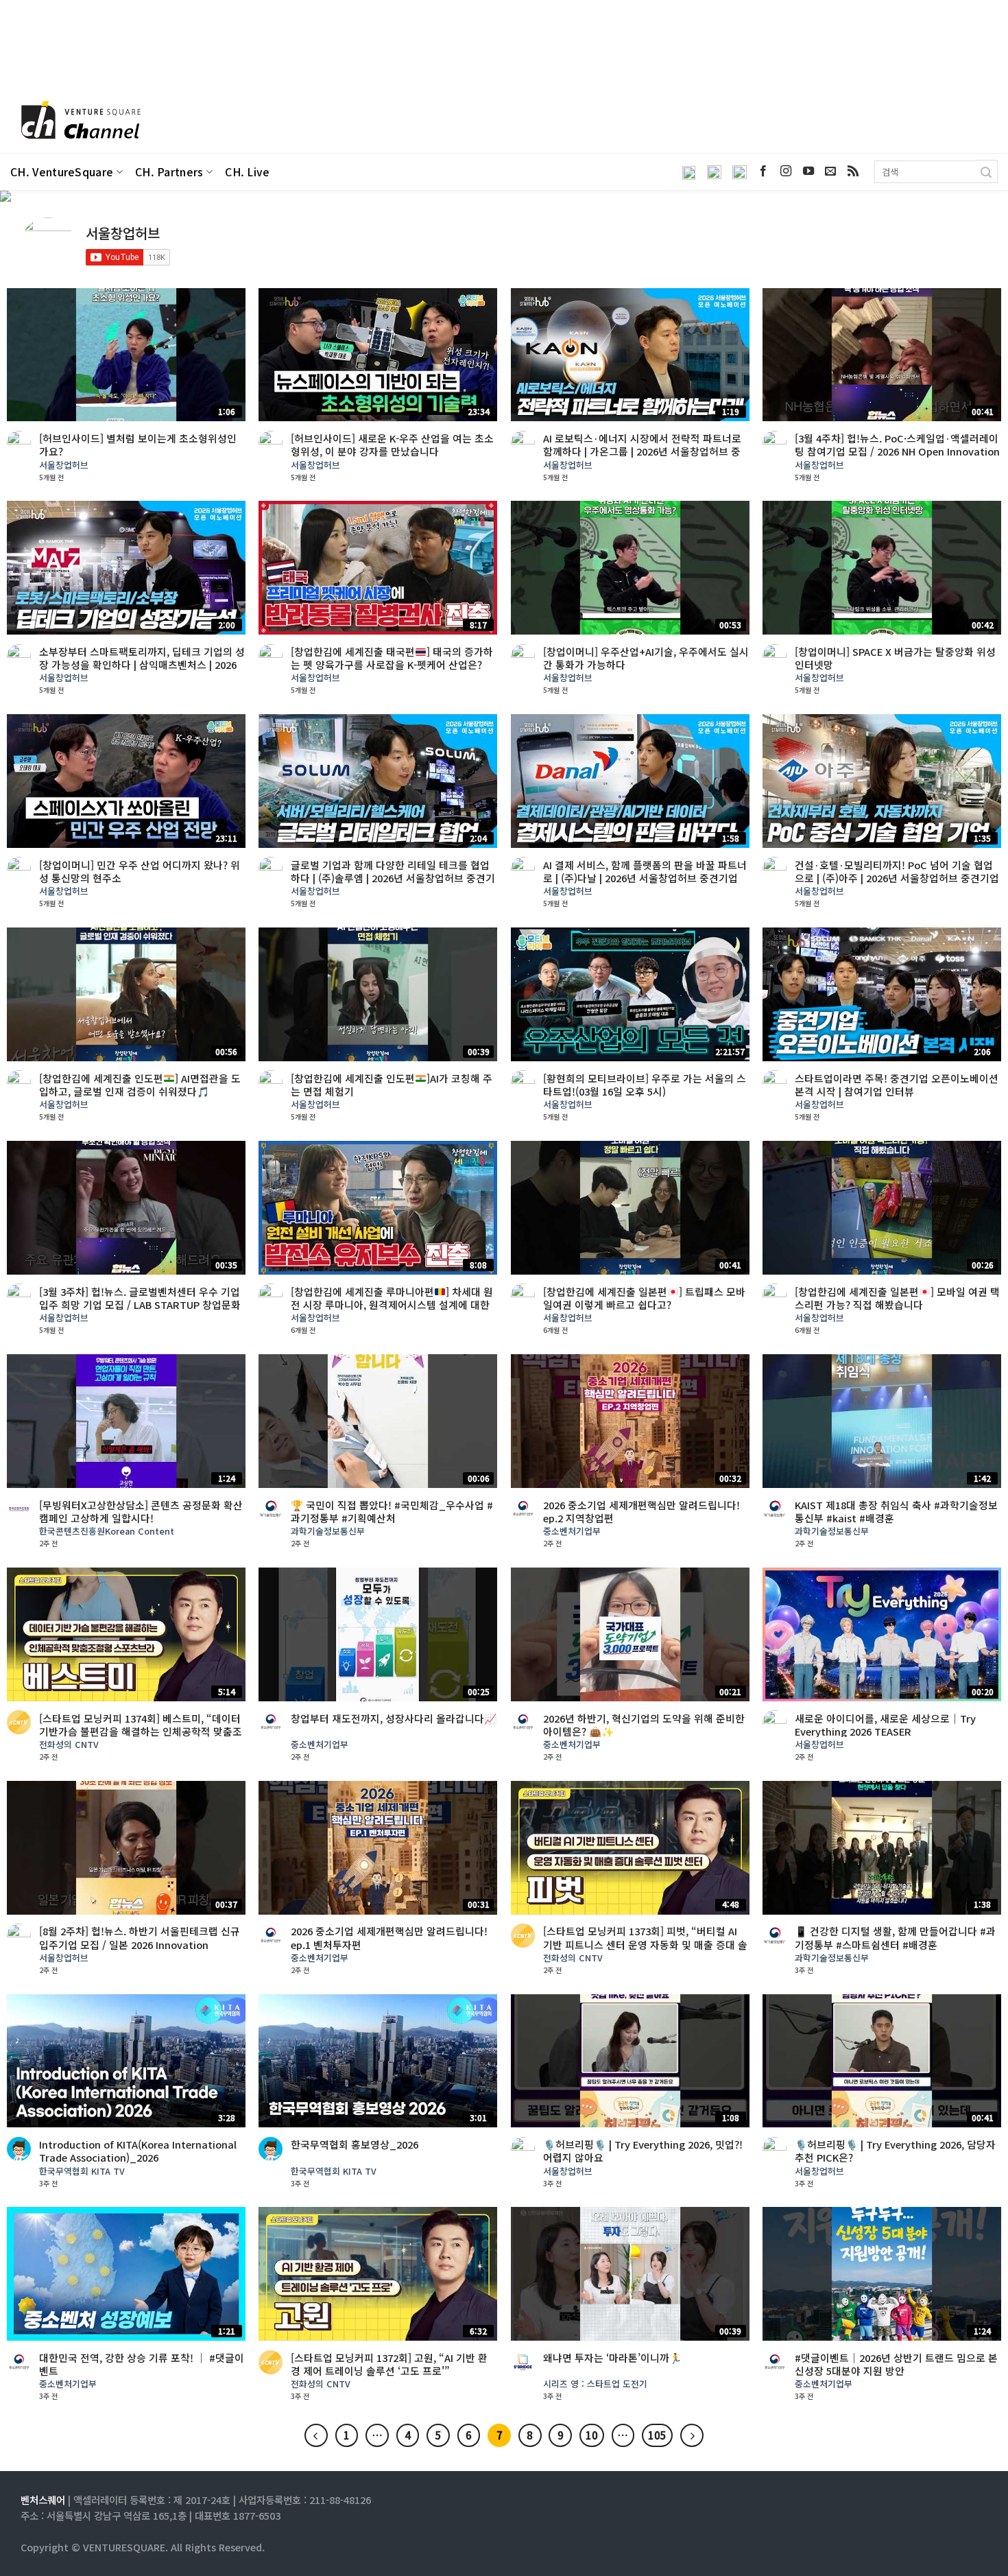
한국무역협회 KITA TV (82, 2172)
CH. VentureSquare (62, 172)
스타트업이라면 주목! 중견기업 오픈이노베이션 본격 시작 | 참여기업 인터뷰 (897, 1085)
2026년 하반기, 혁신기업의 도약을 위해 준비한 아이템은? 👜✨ (644, 1725)
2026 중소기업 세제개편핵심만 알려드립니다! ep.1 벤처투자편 (389, 1937)
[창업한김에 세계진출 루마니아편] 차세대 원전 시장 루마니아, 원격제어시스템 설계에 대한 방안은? (392, 1304)
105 (657, 2435)
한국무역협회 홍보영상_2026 (355, 2144)
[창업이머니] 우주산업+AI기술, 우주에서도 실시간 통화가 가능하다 (646, 658)
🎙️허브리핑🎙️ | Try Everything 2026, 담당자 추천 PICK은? (895, 2151)
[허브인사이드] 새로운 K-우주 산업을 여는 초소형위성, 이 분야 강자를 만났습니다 (392, 445)
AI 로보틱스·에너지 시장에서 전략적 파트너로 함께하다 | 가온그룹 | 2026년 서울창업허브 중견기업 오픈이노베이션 (642, 451)
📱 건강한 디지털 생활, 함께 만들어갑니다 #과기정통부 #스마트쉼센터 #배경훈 (895, 1937)
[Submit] (986, 172)
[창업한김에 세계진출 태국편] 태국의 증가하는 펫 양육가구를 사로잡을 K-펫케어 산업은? (392, 658)
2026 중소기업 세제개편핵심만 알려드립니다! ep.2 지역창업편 (641, 1511)
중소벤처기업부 (572, 1532)
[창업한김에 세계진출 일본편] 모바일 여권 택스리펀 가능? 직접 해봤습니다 (897, 1298)
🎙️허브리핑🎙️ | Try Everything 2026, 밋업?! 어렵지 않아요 (643, 2151)
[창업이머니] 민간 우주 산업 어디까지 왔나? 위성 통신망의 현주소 (140, 871)
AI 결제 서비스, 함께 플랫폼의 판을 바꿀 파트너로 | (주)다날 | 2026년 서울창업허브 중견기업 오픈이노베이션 (645, 878)
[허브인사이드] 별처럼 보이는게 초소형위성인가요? (138, 445)
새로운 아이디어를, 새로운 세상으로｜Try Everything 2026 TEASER (885, 1725)
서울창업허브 (64, 465)
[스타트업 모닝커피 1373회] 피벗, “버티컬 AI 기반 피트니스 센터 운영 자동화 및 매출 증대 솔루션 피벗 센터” (645, 1944)
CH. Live (248, 172)
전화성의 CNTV (69, 1745)
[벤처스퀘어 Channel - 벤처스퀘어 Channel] (79, 121)
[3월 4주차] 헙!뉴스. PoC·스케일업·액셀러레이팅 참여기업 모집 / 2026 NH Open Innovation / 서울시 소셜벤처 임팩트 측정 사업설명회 (897, 451)
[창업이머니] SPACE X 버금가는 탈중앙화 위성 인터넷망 (895, 658)
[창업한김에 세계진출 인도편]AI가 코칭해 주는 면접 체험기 (392, 1085)
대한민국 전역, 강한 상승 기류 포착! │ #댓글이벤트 (142, 2364)
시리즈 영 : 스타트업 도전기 (595, 2384)
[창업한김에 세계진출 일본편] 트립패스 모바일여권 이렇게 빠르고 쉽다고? (644, 1298)
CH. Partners (169, 172)
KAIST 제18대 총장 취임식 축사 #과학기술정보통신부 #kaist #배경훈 (896, 1511)
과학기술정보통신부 (328, 1532)
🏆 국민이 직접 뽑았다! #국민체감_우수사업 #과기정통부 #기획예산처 (392, 1511)
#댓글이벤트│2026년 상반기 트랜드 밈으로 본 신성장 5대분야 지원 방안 (896, 2364)
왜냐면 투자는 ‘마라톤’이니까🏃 (612, 2358)
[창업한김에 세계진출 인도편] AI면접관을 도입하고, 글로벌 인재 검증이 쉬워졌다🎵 (140, 1085)
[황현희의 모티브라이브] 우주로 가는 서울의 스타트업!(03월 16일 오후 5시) (645, 1085)
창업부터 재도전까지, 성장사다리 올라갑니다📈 (394, 1718)
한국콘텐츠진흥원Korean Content (107, 1532)
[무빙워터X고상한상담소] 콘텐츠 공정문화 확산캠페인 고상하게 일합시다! (141, 1511)
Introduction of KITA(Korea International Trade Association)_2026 (138, 2151)
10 (592, 2435)
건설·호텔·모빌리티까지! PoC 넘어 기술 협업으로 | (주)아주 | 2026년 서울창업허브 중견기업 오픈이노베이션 (897, 878)
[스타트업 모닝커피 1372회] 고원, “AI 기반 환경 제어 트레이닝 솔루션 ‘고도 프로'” (389, 2364)
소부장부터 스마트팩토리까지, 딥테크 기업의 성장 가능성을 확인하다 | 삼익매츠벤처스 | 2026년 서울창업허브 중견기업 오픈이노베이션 (142, 664)
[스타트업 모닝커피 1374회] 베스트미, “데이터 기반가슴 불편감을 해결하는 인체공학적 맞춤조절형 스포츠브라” (141, 1731)
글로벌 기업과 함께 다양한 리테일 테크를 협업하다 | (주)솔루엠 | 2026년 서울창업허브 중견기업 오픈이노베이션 (393, 878)
